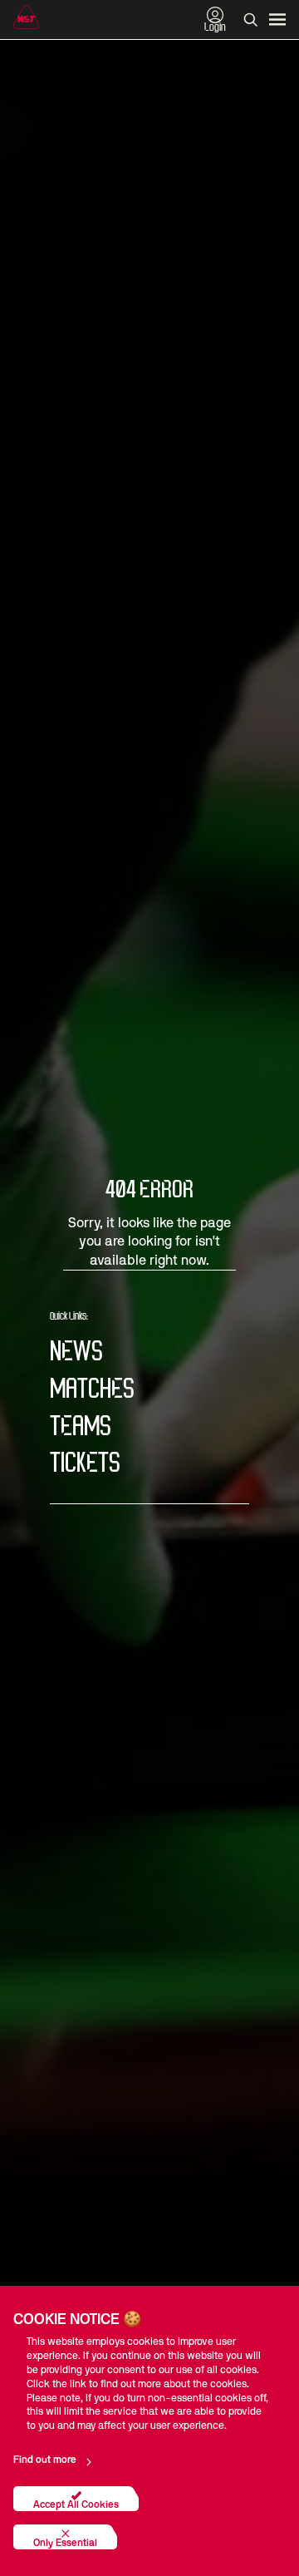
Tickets (85, 1464)
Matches (92, 1390)
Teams (81, 1427)
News (76, 1352)
